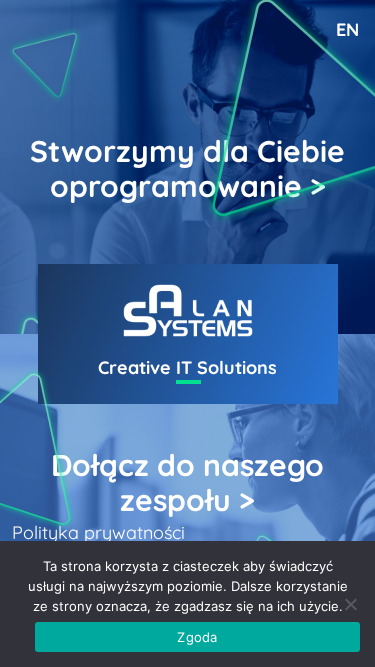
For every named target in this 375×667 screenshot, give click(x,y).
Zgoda (197, 637)
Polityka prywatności (98, 532)
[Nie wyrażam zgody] (350, 604)
